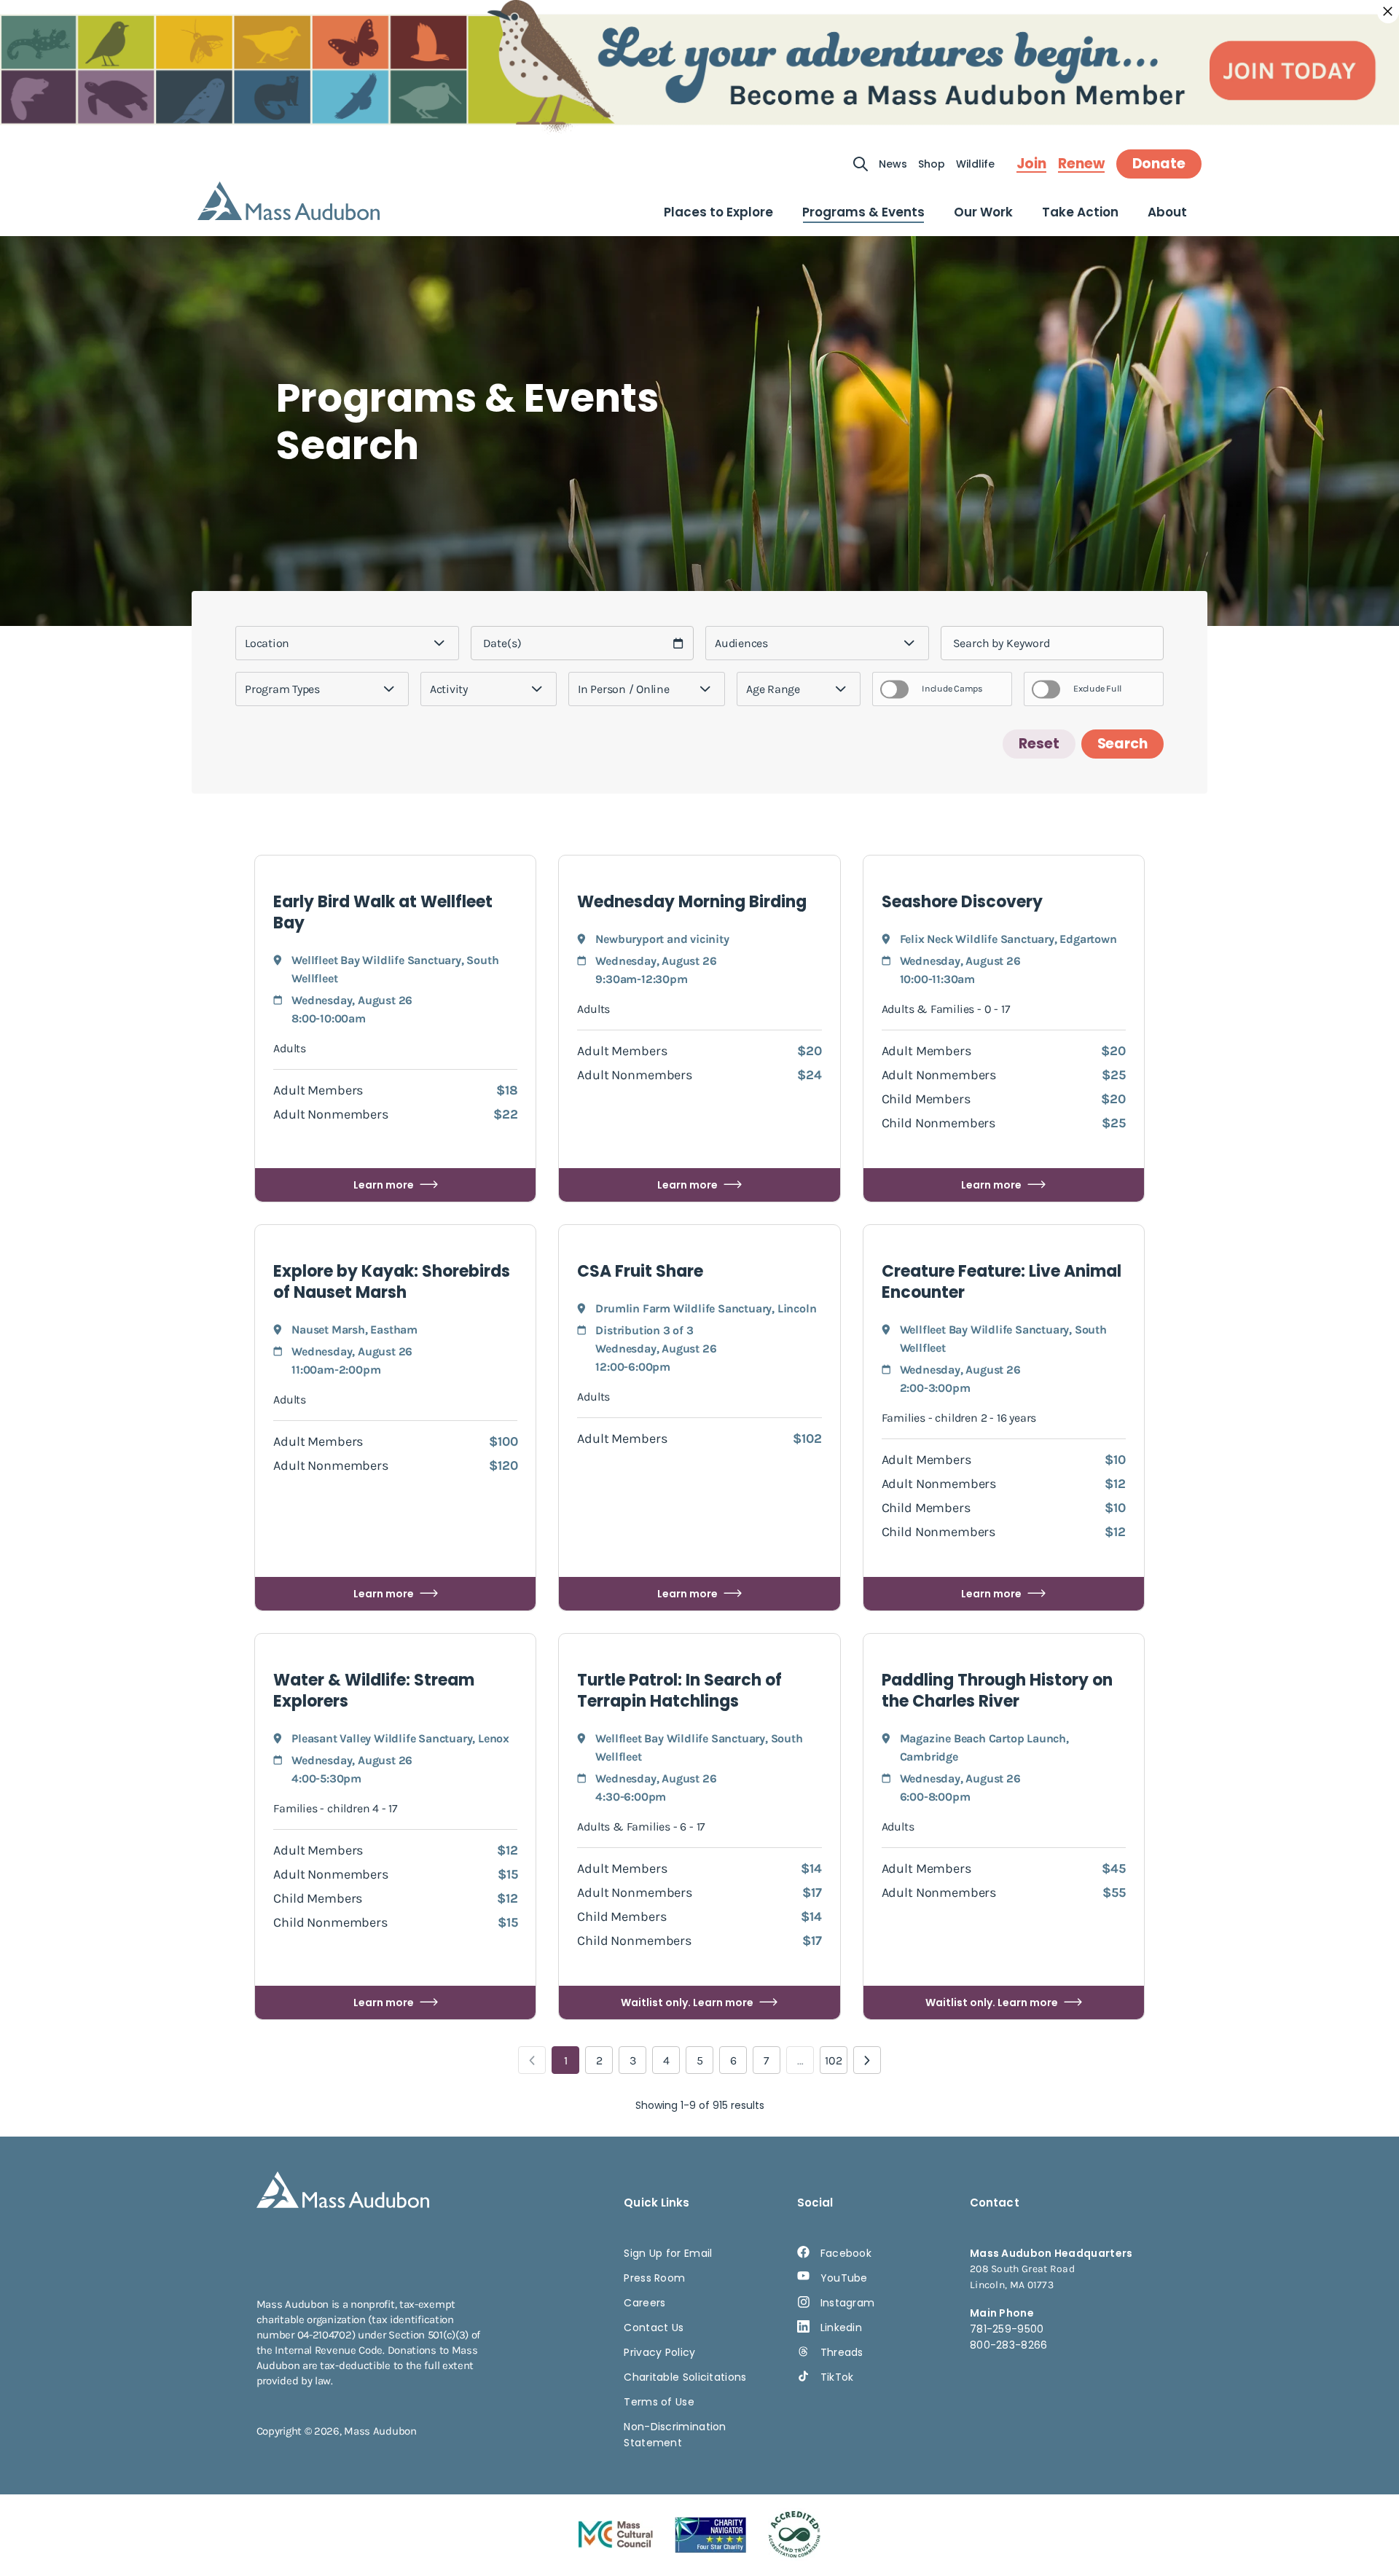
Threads (842, 2352)
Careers (644, 2303)
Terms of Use (659, 2402)
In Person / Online (624, 689)
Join (1031, 164)
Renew (1081, 164)
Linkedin (841, 2328)
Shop (932, 164)
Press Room (654, 2278)
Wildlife (975, 164)
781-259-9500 (1007, 2329)
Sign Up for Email (668, 2253)
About (1167, 212)
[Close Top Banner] (1388, 12)
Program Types (282, 689)
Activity (449, 689)
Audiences (741, 643)
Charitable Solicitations (685, 2377)
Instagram (848, 2303)
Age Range (773, 689)
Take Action (1080, 212)
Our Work (983, 212)
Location (267, 643)
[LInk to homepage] (289, 201)
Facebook (846, 2253)
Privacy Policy (659, 2352)
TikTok (837, 2377)
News (893, 164)
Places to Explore (718, 212)
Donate (1159, 164)
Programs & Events (863, 212)
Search (1122, 744)
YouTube (844, 2278)
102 (834, 2060)
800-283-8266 (1009, 2345)
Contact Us (654, 2328)
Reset (1039, 744)
